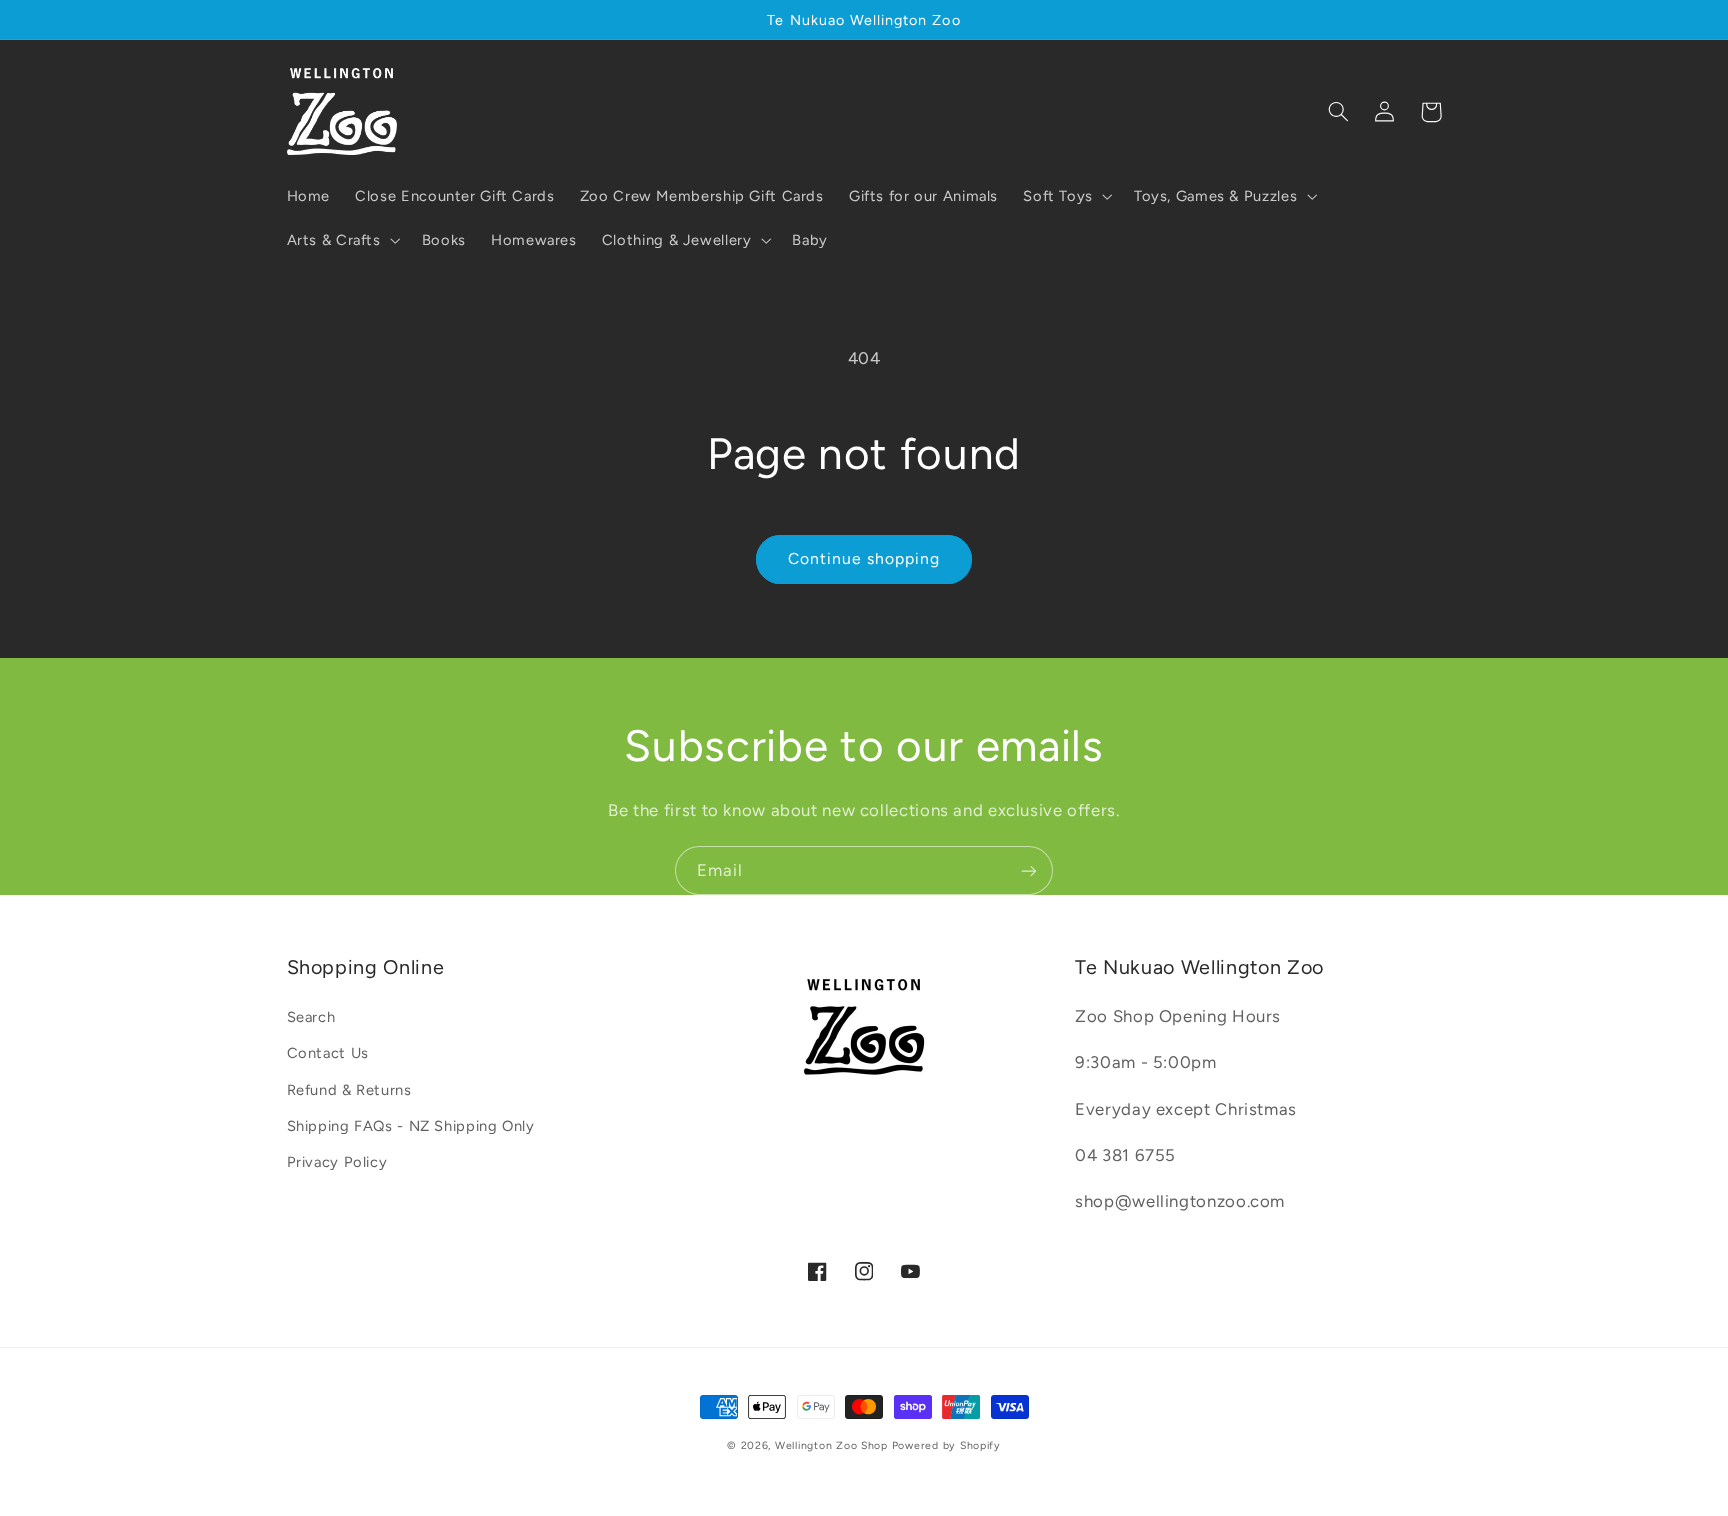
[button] (1066, 196)
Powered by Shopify (946, 1445)
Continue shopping (864, 558)
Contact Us (328, 1053)
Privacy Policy (337, 1162)
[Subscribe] (1029, 870)
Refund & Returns (349, 1090)
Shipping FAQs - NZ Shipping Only (411, 1126)
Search (311, 1017)
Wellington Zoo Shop (831, 1445)
